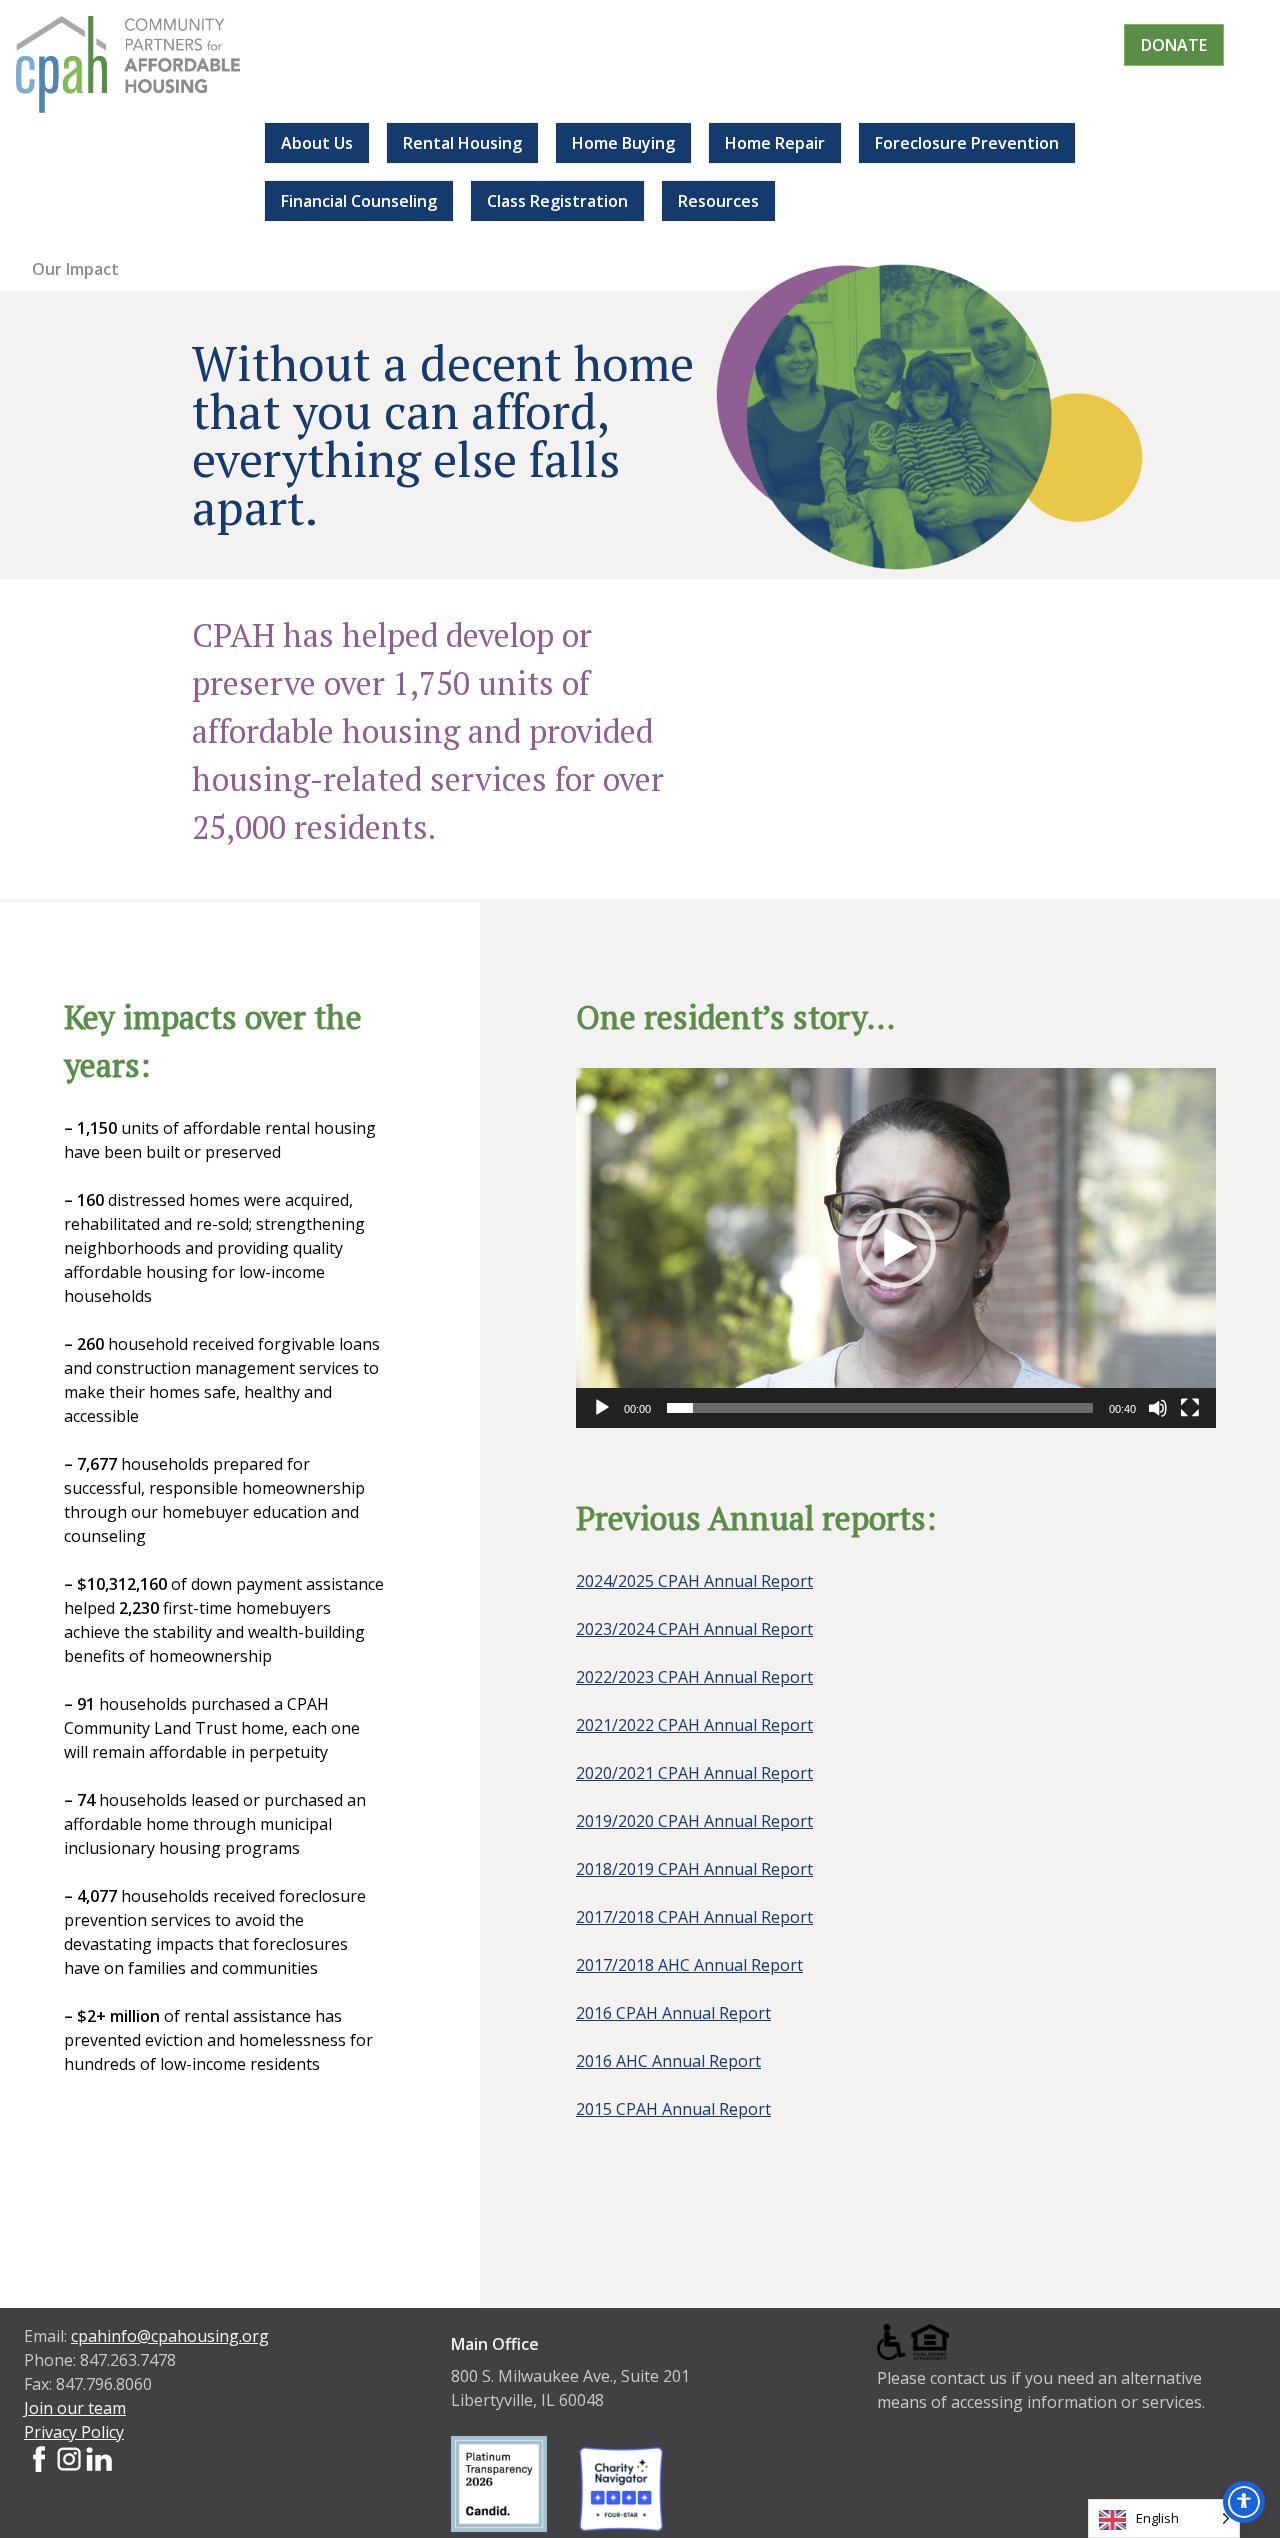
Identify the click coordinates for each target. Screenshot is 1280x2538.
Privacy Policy (74, 2432)
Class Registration (557, 201)
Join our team (75, 2408)
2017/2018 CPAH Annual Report (694, 1917)
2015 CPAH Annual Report (673, 2109)
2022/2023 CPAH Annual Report (694, 1677)
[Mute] (1158, 1408)
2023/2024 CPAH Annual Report (694, 1629)
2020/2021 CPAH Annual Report (694, 1773)
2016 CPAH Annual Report (673, 2013)
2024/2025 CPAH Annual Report (694, 1581)
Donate (1174, 45)
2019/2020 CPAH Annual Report (694, 1821)
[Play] (602, 1408)
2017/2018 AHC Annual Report (689, 1965)
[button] (896, 1248)
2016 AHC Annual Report (668, 2061)
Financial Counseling (359, 201)
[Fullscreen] (1190, 1408)
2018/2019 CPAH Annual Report (694, 1869)
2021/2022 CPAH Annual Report (694, 1725)
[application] (896, 1248)
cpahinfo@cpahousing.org (170, 2336)
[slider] (880, 1408)
